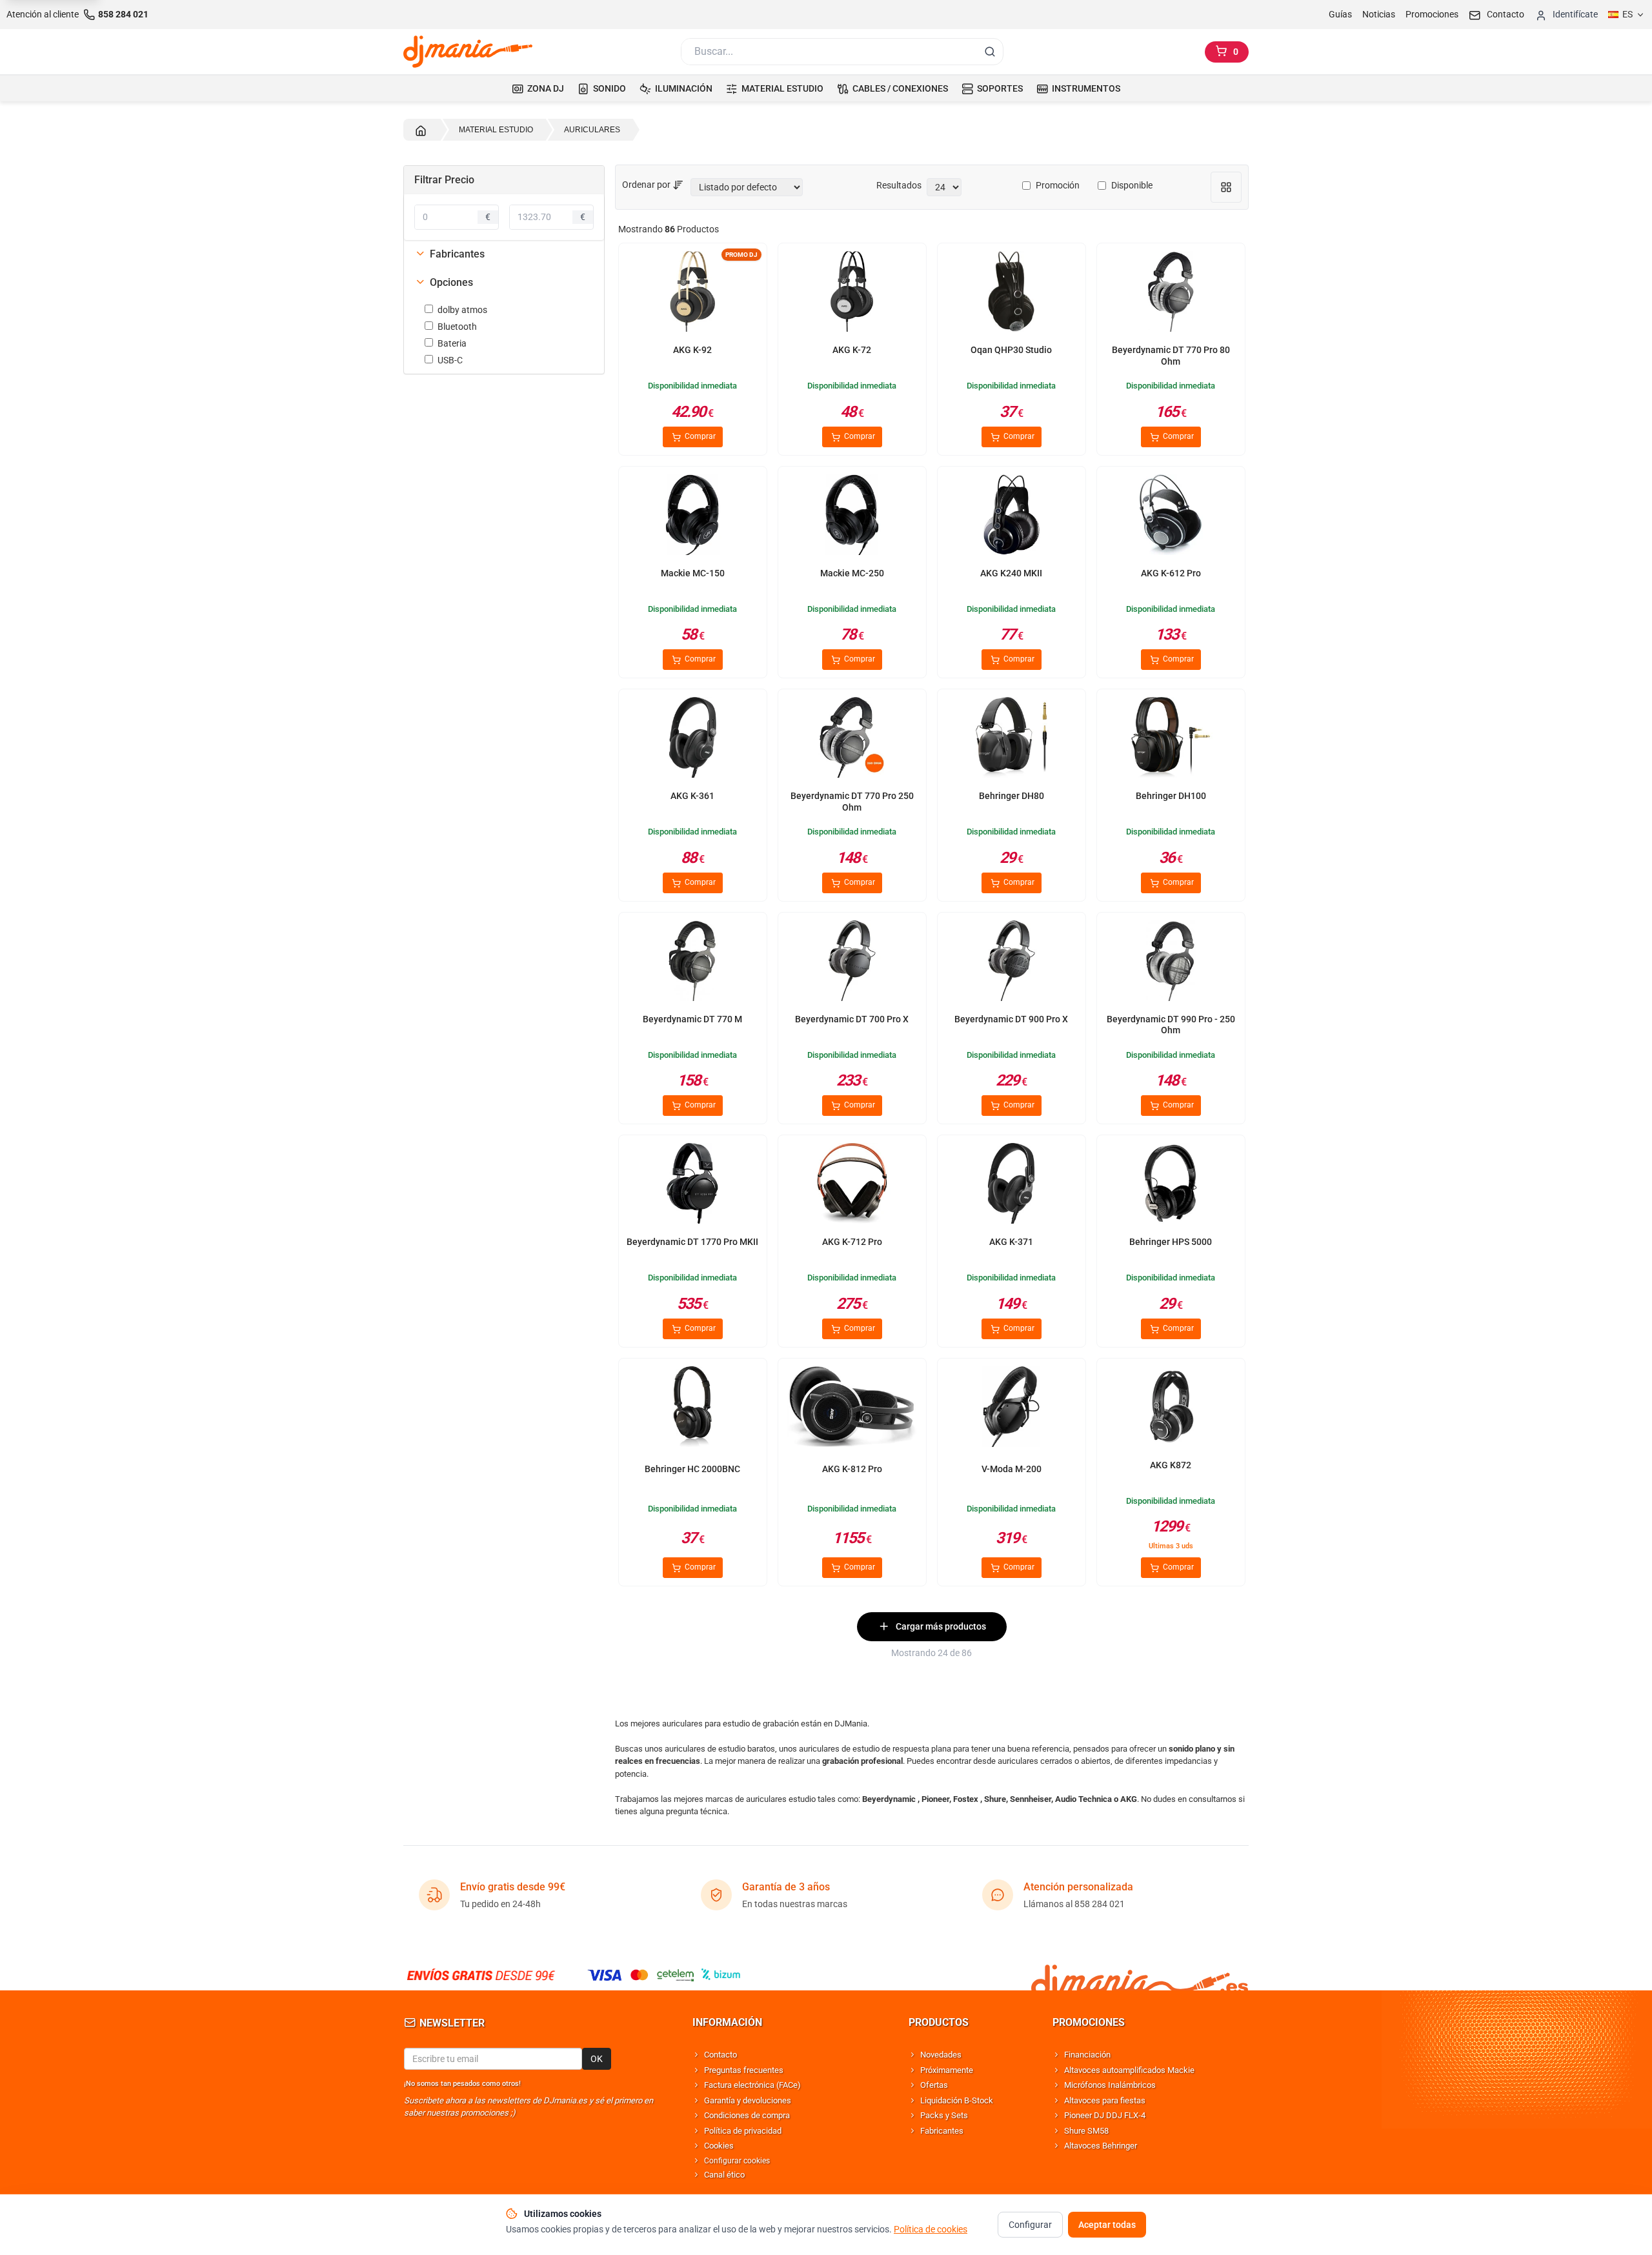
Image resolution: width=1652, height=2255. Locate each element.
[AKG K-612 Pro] (1171, 517)
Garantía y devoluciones (748, 2100)
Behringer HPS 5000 (1171, 1242)
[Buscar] (990, 52)
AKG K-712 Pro (852, 1242)
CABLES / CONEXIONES (900, 88)
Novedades (941, 2055)
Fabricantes (942, 2131)
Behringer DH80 (1012, 796)
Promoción (1058, 185)
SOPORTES (1000, 88)
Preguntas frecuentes (744, 2070)
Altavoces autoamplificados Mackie (1129, 2070)
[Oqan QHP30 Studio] (1011, 294)
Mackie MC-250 (852, 573)
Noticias (1379, 14)
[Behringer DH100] (1171, 740)
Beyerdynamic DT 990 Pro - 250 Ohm (1171, 1025)
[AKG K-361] (692, 740)
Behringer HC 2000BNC (692, 1469)
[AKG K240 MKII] (1011, 517)
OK (597, 2059)
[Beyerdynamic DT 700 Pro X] (852, 963)
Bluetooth (457, 327)
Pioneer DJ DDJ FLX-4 (1105, 2115)
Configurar (1030, 2225)
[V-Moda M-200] (1011, 1409)
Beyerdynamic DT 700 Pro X (852, 1019)
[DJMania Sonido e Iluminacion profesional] (1140, 1975)
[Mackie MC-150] (692, 517)
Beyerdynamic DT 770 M (692, 1019)
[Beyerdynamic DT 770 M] (692, 963)
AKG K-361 (692, 796)
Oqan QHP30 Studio (1011, 350)
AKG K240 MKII (1011, 573)
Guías (1340, 14)
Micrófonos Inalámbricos (1110, 2085)
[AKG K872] (1171, 1409)
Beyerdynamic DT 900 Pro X (1011, 1019)
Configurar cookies (737, 2161)
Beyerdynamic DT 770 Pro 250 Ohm (852, 802)
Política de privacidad (743, 2131)
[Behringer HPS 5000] (1171, 1186)
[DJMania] (468, 52)
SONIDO (609, 88)
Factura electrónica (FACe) (752, 2085)
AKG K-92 (692, 350)
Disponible (1132, 185)
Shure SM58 (1086, 2131)
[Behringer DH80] (1011, 740)
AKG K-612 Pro (1171, 573)
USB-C (450, 360)
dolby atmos (462, 310)
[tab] (504, 254)
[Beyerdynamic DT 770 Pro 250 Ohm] (852, 740)
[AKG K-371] (1011, 1186)
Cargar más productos (941, 1626)
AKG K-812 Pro (852, 1469)
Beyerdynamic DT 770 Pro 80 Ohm (1171, 356)
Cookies (719, 2146)
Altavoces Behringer (1101, 2146)
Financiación (1087, 2055)
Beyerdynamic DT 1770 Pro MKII (692, 1242)
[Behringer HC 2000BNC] (692, 1409)
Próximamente (947, 2070)
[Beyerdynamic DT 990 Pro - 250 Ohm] (1171, 963)
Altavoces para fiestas (1105, 2100)
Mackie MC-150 (693, 573)
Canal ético (724, 2175)
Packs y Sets (944, 2115)
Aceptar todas (1107, 2225)
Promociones (1432, 14)
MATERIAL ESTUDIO (782, 88)
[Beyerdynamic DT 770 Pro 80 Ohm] (1171, 294)
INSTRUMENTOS (1086, 88)
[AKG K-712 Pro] (852, 1186)
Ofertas (934, 2085)
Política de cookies (931, 2229)
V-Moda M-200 (1012, 1469)
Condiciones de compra (747, 2115)
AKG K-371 (1011, 1242)
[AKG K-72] (852, 294)
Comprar (699, 436)
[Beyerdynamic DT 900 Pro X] (1011, 963)
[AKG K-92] (692, 294)
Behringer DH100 (1171, 796)
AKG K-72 (852, 350)
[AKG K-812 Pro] (852, 1409)
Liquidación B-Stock (957, 2100)
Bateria (452, 343)
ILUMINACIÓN (684, 88)
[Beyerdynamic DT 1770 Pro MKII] (692, 1186)
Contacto (720, 2055)
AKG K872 (1171, 1465)
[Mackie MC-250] (852, 517)
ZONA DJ (546, 88)
